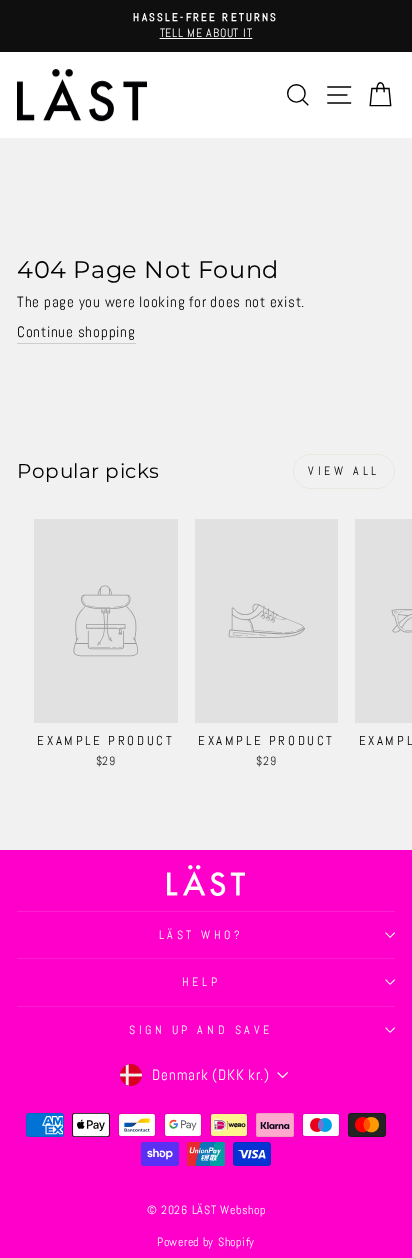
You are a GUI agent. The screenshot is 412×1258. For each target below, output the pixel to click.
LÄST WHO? (201, 934)
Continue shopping (76, 332)
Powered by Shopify (206, 1242)
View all (344, 471)
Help (201, 981)
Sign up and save (201, 1029)
